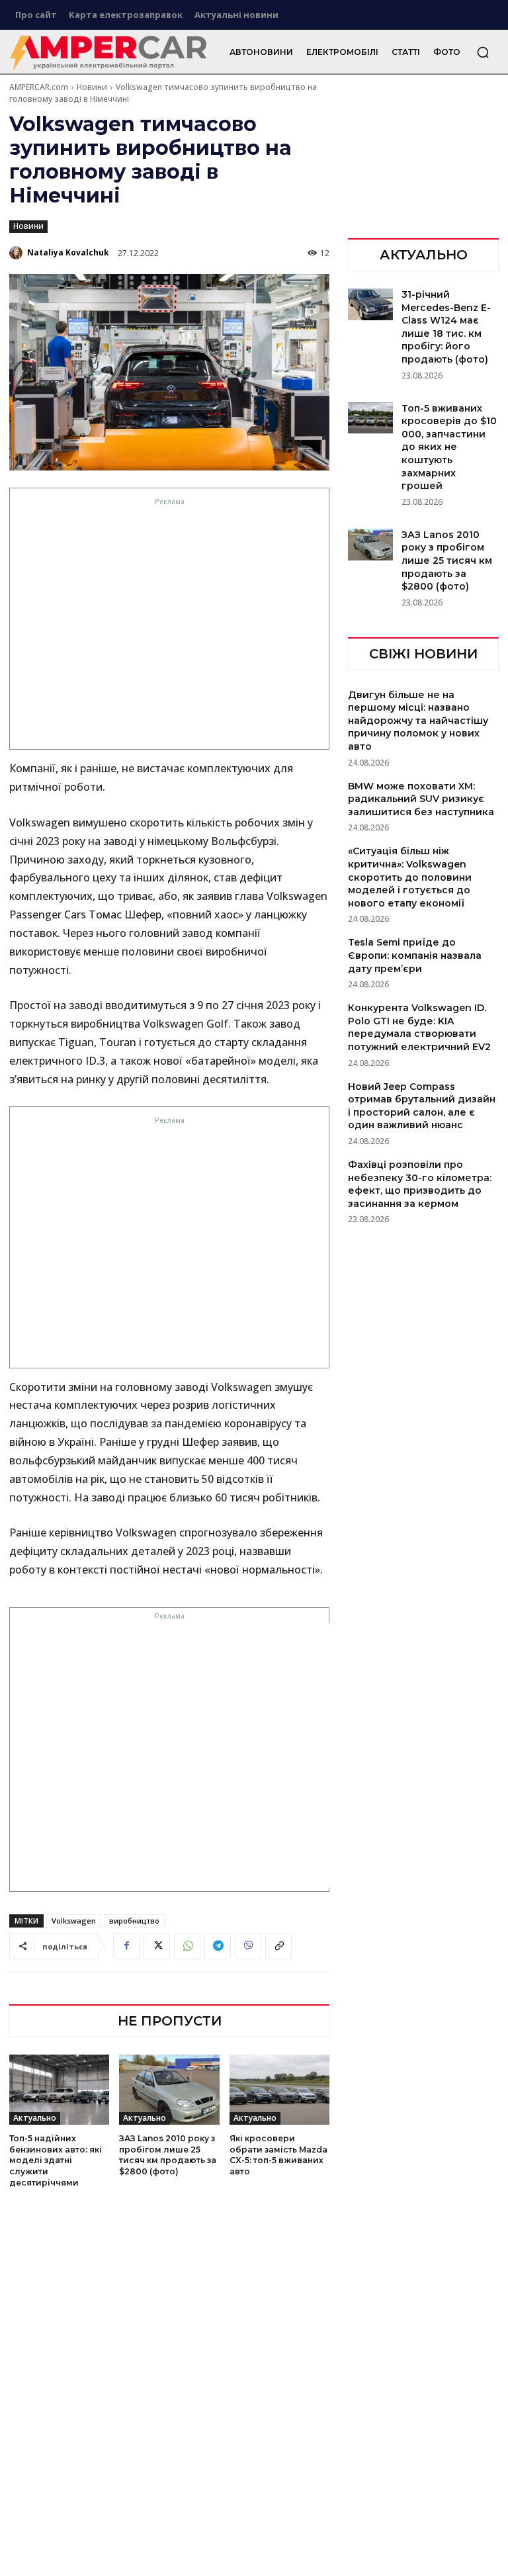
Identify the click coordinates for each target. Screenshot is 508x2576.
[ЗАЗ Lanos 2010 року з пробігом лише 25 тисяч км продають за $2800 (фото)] (169, 2090)
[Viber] (248, 1946)
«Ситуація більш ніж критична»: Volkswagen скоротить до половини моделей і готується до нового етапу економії (410, 877)
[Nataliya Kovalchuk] (17, 253)
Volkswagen (74, 1921)
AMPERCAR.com (39, 87)
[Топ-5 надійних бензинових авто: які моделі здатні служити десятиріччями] (59, 2090)
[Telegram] (218, 1946)
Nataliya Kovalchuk (68, 252)
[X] (157, 1946)
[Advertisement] (170, 627)
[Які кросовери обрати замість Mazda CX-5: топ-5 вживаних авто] (279, 2090)
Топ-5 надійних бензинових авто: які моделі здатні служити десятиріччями (56, 2160)
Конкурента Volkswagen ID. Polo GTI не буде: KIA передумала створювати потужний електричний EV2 (419, 1027)
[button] (483, 52)
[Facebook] (126, 1946)
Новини (92, 87)
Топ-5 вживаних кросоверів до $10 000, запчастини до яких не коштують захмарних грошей (449, 447)
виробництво (134, 1921)
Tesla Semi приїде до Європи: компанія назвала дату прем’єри (415, 955)
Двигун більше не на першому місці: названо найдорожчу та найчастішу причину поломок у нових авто (418, 721)
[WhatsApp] (187, 1946)
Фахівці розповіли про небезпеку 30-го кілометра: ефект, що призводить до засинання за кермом (420, 1184)
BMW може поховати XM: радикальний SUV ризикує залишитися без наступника (421, 799)
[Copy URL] (278, 1946)
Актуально (35, 2118)
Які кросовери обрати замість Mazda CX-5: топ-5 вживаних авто (278, 2155)
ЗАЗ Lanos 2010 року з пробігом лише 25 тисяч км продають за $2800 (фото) (168, 2155)
